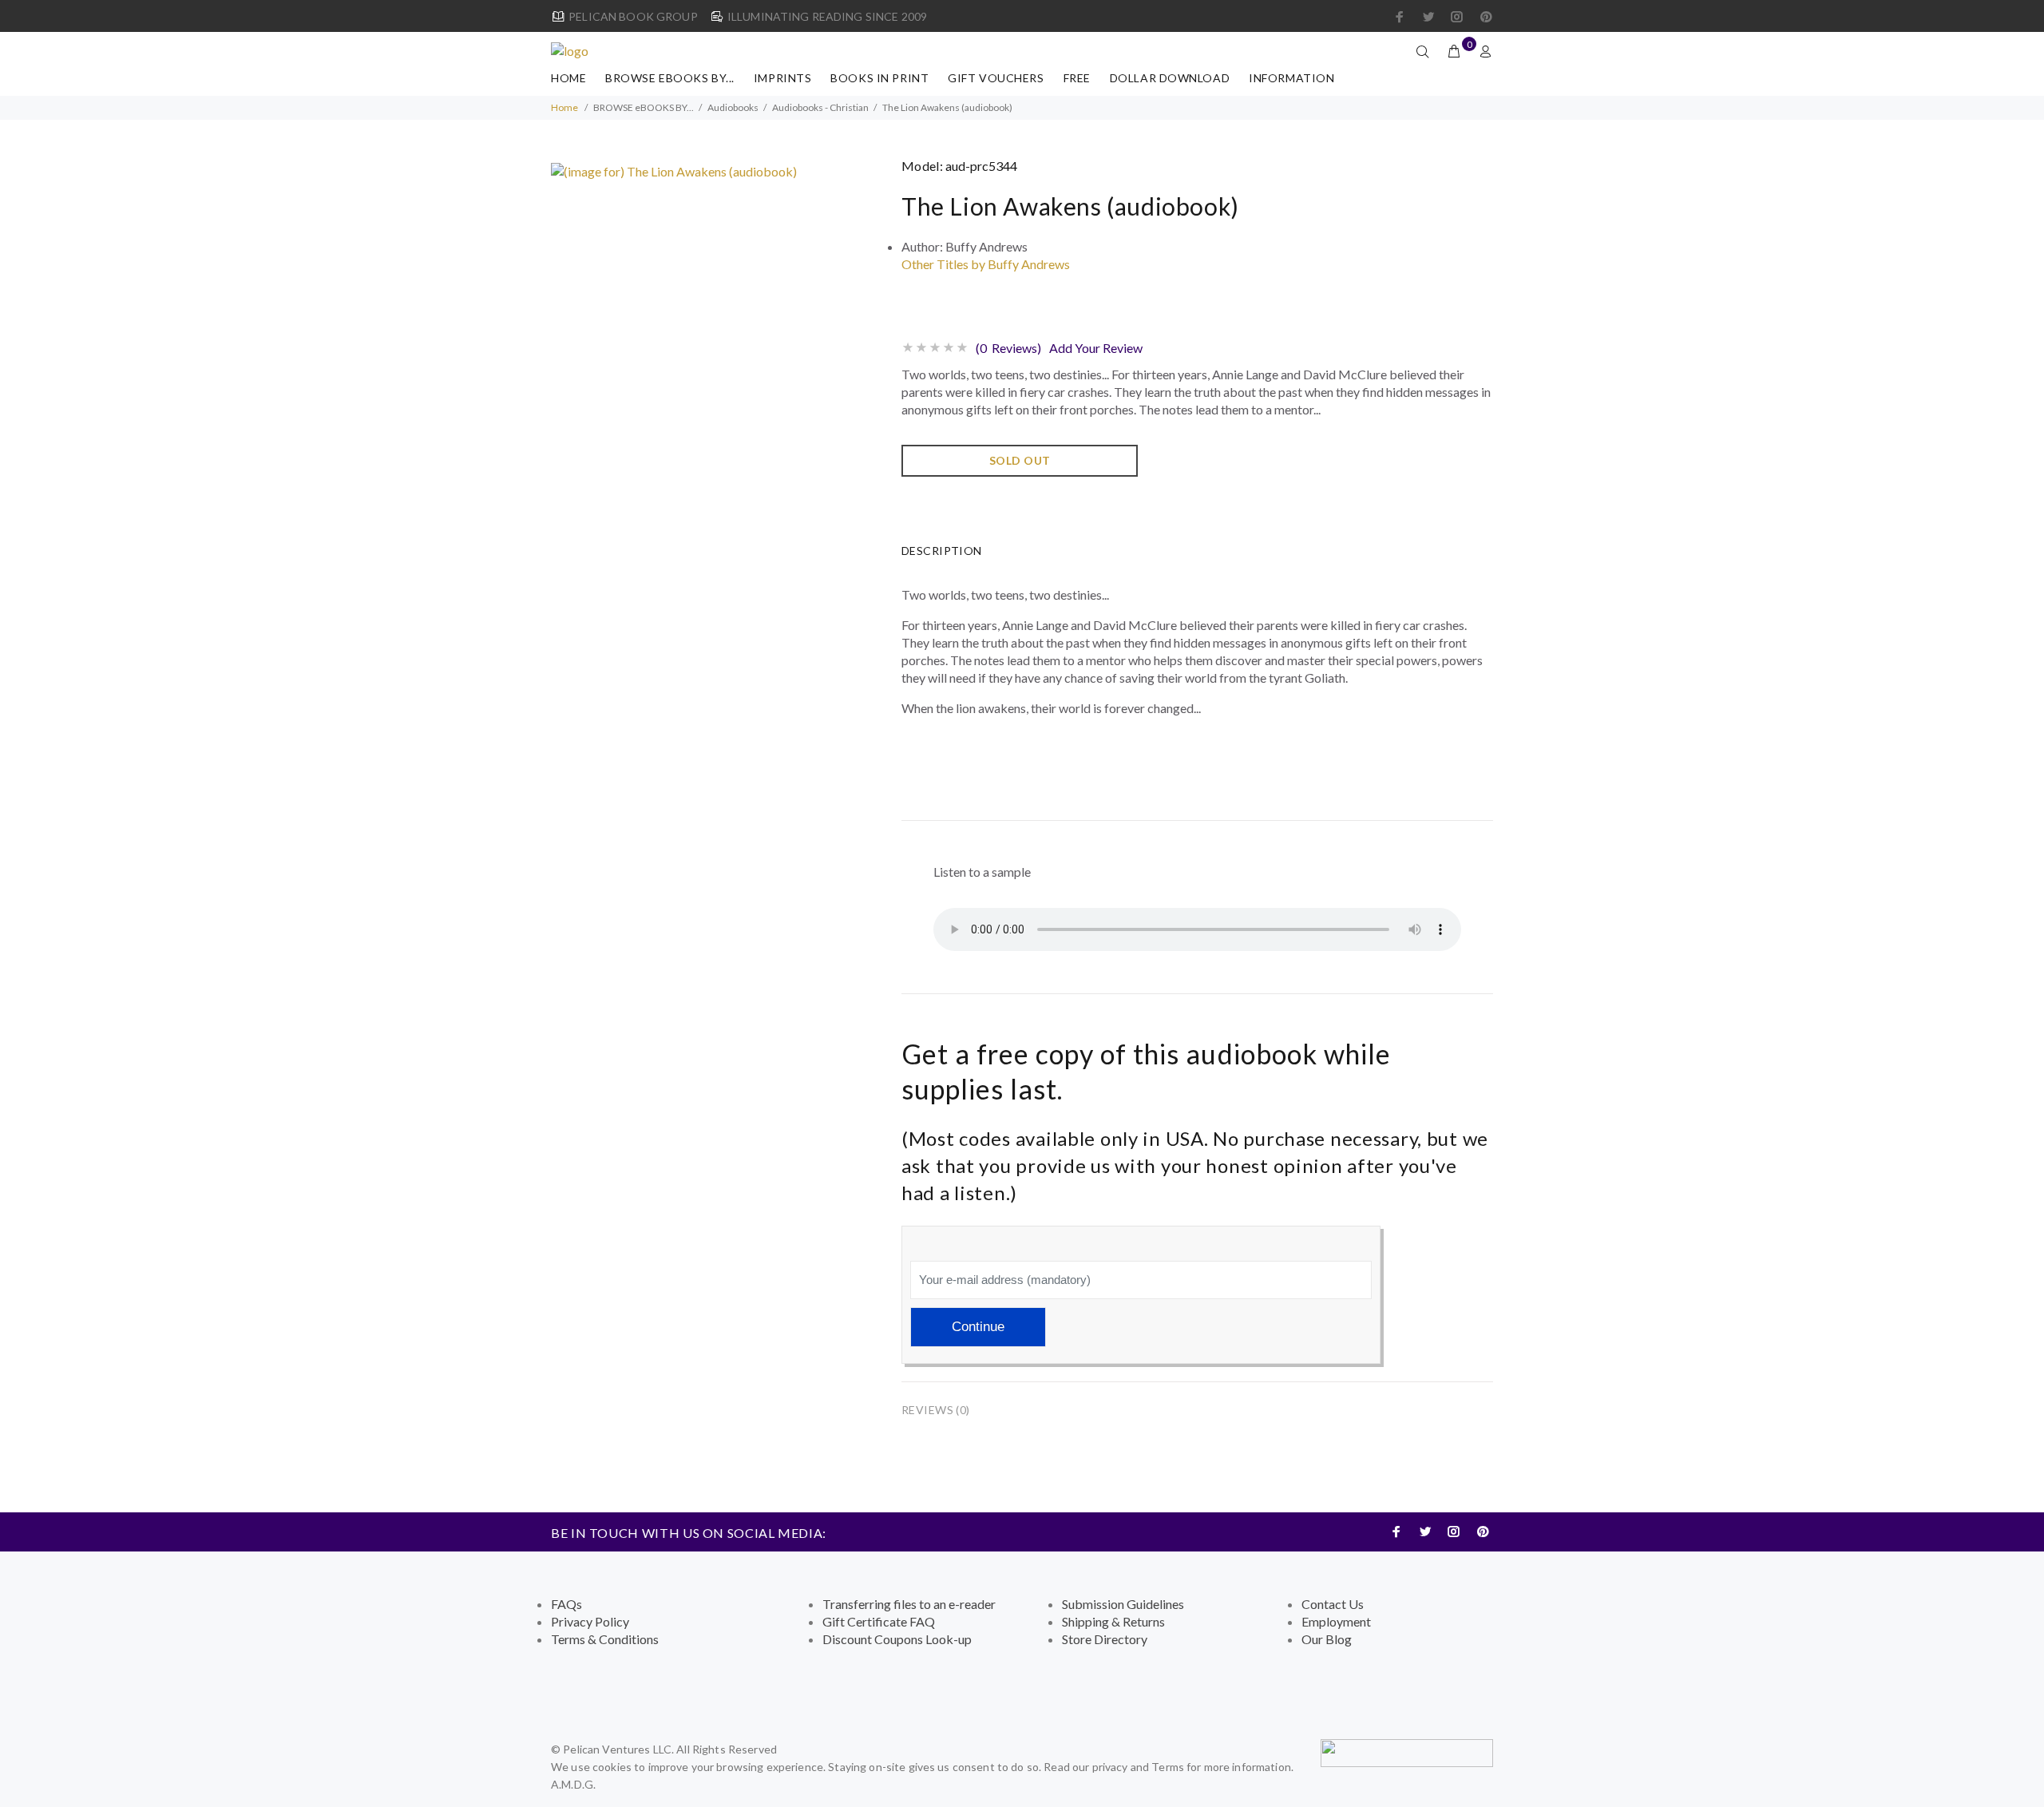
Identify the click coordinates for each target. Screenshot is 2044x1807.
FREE (1077, 78)
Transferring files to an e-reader (909, 1604)
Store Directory (1105, 1639)
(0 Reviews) (1008, 348)
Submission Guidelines (1123, 1604)
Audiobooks (733, 107)
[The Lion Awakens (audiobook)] (674, 170)
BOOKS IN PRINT (879, 78)
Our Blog (1327, 1639)
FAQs (566, 1604)
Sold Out (1020, 460)
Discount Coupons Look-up (897, 1639)
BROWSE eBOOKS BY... (670, 78)
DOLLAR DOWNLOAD (1170, 78)
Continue (978, 1327)
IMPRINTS (782, 78)
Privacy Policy (590, 1621)
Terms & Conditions (605, 1639)
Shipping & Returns (1113, 1621)
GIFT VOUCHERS (996, 78)
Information (1291, 78)
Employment (1336, 1621)
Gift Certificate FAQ (879, 1621)
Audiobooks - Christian (820, 107)
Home (568, 78)
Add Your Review (1096, 348)
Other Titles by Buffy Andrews (986, 264)
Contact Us (1333, 1604)
